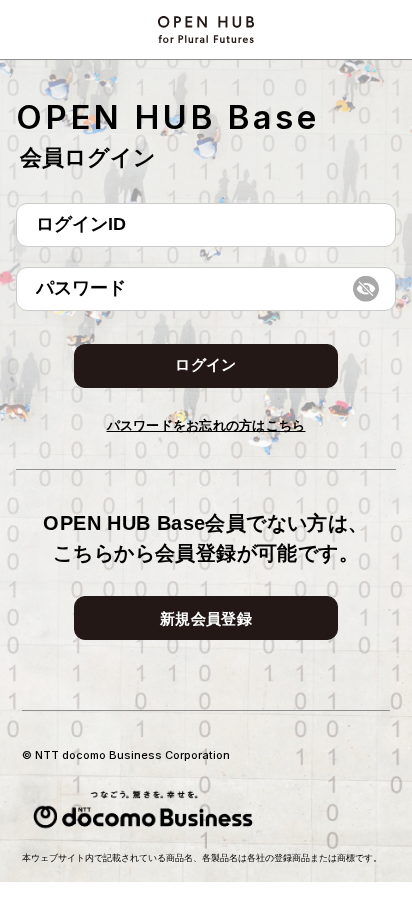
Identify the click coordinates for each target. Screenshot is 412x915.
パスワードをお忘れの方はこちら (206, 425)
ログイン (205, 364)
